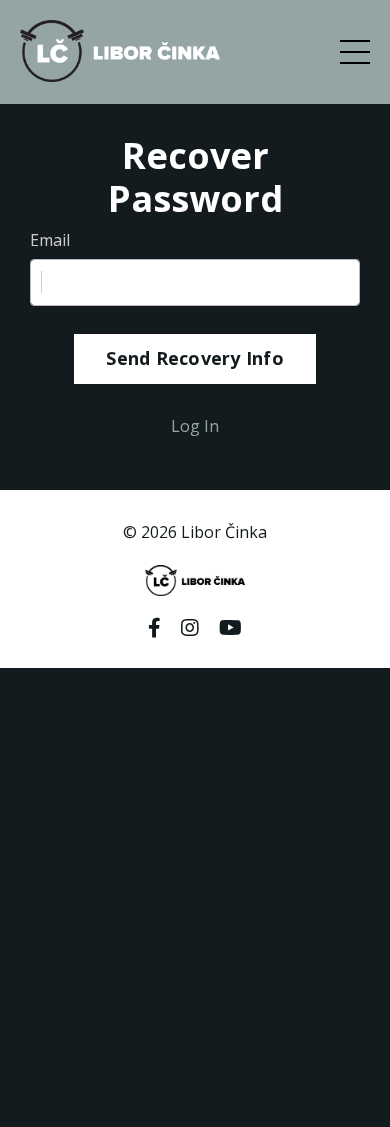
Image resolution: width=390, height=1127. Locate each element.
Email (50, 240)
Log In (195, 426)
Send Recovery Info (195, 358)
